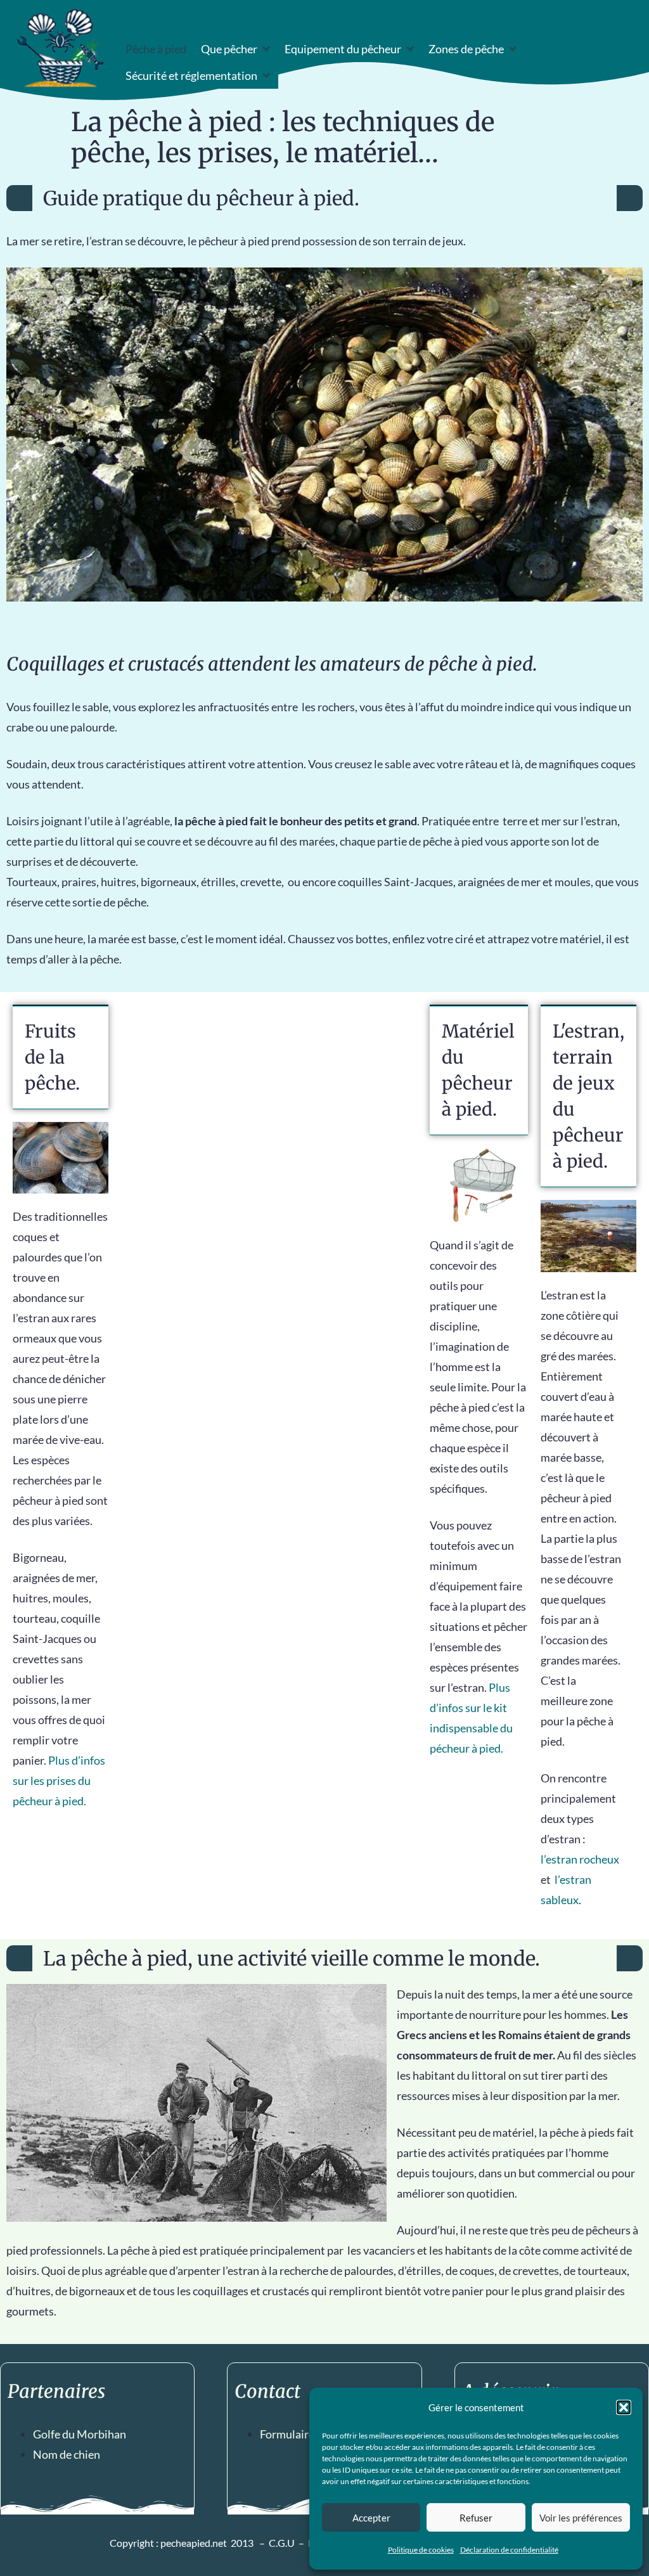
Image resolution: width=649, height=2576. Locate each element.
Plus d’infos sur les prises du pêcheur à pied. (59, 1781)
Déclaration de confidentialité (509, 2550)
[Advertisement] (269, 1094)
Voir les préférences (581, 2518)
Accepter (371, 2518)
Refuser (476, 2518)
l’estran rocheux (580, 1859)
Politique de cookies (421, 2550)
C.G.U (282, 2543)
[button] (624, 2407)
